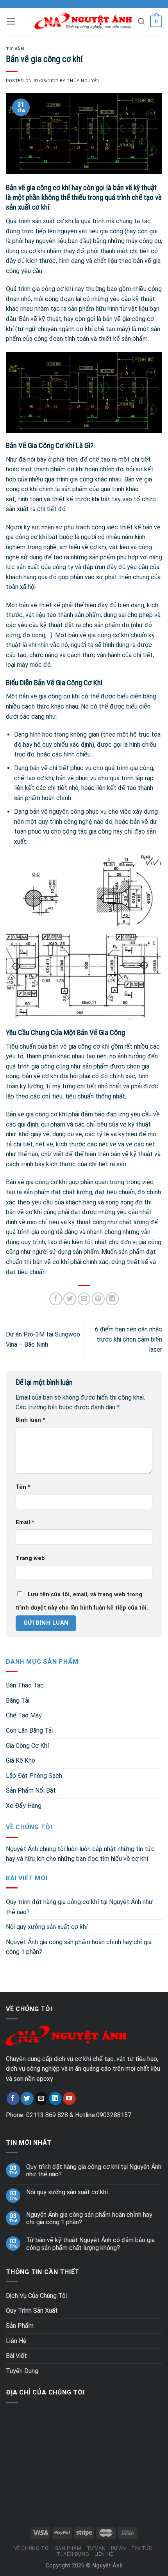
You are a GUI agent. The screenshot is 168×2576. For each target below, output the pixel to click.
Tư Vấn (15, 49)
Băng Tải (18, 1701)
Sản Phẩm (20, 2326)
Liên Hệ (16, 2341)
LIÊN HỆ (104, 2554)
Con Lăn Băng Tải (29, 1731)
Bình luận (30, 1420)
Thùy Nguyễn (83, 81)
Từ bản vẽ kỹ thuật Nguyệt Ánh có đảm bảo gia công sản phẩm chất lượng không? (90, 2244)
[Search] (141, 21)
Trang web (30, 1558)
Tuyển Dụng (22, 2371)
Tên (23, 1487)
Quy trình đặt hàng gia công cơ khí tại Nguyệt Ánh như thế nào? (79, 1907)
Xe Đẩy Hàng (24, 1806)
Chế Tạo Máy (24, 1715)
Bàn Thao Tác (25, 1685)
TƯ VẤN (96, 2548)
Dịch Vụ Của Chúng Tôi (36, 2296)
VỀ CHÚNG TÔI (32, 2548)
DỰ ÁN (119, 2548)
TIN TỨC (142, 2548)
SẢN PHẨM (68, 2548)
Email (25, 1523)
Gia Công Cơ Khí (27, 1746)
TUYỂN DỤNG (73, 2554)
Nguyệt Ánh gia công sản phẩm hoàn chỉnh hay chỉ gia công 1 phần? (79, 1947)
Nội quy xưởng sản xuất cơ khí (47, 1927)
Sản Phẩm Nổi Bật (31, 1791)
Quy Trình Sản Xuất (32, 2311)
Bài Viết (16, 2356)
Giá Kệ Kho (21, 1761)
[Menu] (11, 21)
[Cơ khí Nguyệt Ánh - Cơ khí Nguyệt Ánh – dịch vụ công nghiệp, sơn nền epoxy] (83, 22)
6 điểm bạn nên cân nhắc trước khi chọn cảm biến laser (129, 1339)
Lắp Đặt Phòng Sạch (34, 1776)
